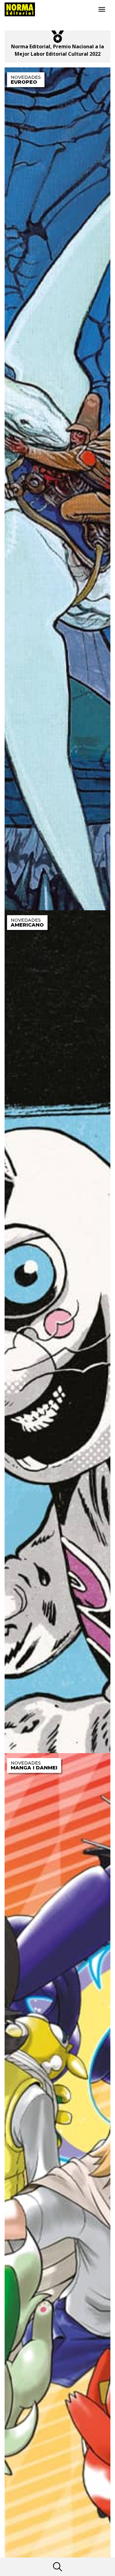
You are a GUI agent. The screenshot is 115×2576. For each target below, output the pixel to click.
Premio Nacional (73, 46)
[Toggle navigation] (102, 10)
